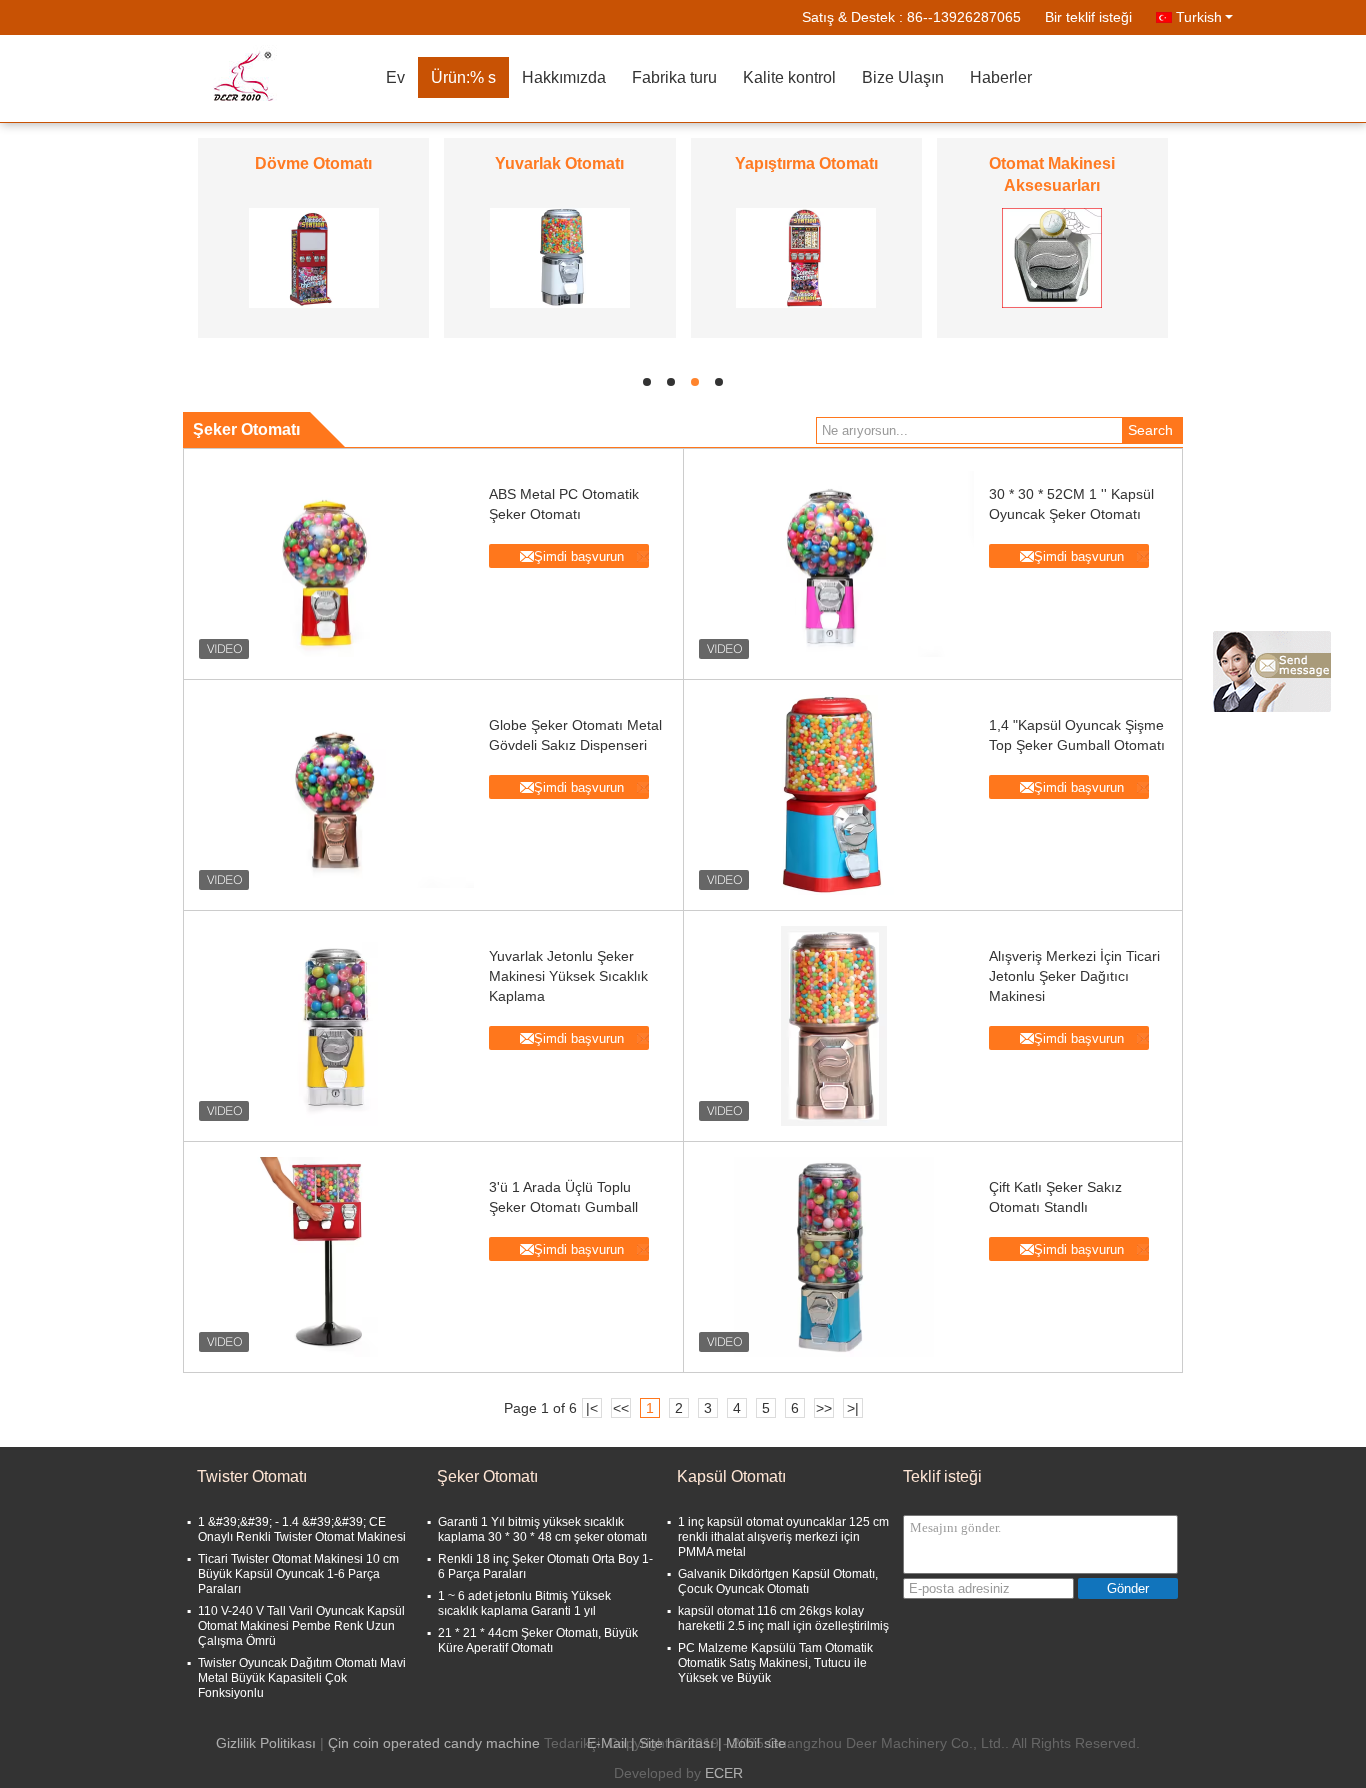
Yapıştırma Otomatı (806, 163)
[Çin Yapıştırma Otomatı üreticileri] (806, 257)
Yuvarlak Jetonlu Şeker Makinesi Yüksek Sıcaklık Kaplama (568, 976)
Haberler (1001, 77)
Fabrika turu (674, 77)
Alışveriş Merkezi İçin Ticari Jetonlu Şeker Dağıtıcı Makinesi (1074, 976)
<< (621, 1408)
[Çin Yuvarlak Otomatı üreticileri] (560, 257)
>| (853, 1408)
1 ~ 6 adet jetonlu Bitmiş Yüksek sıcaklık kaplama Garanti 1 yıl (524, 1603)
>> (824, 1408)
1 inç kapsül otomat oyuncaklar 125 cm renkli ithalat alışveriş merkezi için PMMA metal (783, 1537)
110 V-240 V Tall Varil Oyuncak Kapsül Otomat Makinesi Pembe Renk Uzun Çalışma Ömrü (301, 1626)
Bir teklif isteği (1088, 17)
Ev (395, 77)
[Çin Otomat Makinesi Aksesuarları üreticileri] (1052, 257)
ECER (724, 1773)
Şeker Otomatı (487, 1476)
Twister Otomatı (252, 1476)
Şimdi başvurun (579, 556)
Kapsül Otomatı (731, 1476)
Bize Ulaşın (903, 77)
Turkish (1199, 17)
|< (592, 1408)
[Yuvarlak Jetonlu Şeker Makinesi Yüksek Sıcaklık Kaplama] (334, 1026)
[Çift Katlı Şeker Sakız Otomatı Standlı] (834, 1257)
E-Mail (607, 1743)
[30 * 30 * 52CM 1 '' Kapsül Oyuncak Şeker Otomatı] (834, 564)
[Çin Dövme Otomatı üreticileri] (314, 257)
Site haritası (676, 1743)
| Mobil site (752, 1743)
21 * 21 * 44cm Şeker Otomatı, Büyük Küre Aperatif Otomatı (538, 1640)
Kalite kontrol (789, 77)
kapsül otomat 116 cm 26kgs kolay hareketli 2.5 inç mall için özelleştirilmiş (783, 1618)
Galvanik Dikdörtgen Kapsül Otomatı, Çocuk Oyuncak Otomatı (778, 1581)
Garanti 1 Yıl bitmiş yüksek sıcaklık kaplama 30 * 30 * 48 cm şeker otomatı (542, 1529)
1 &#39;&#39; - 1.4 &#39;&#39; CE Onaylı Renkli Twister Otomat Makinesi (302, 1529)
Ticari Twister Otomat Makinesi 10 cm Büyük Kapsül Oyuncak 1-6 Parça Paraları (298, 1574)
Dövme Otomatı (313, 163)
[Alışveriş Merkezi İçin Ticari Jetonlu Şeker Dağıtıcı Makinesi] (834, 1026)
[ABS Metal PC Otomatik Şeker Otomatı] (334, 564)
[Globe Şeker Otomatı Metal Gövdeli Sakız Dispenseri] (334, 795)
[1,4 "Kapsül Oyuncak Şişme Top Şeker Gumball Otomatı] (834, 795)
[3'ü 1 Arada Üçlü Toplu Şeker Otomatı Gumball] (334, 1257)
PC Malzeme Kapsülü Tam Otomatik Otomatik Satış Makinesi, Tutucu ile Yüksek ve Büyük (775, 1663)
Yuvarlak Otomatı (559, 163)
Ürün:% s (463, 77)
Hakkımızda (564, 77)
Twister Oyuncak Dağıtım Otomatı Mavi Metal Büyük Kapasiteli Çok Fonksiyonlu (302, 1678)
